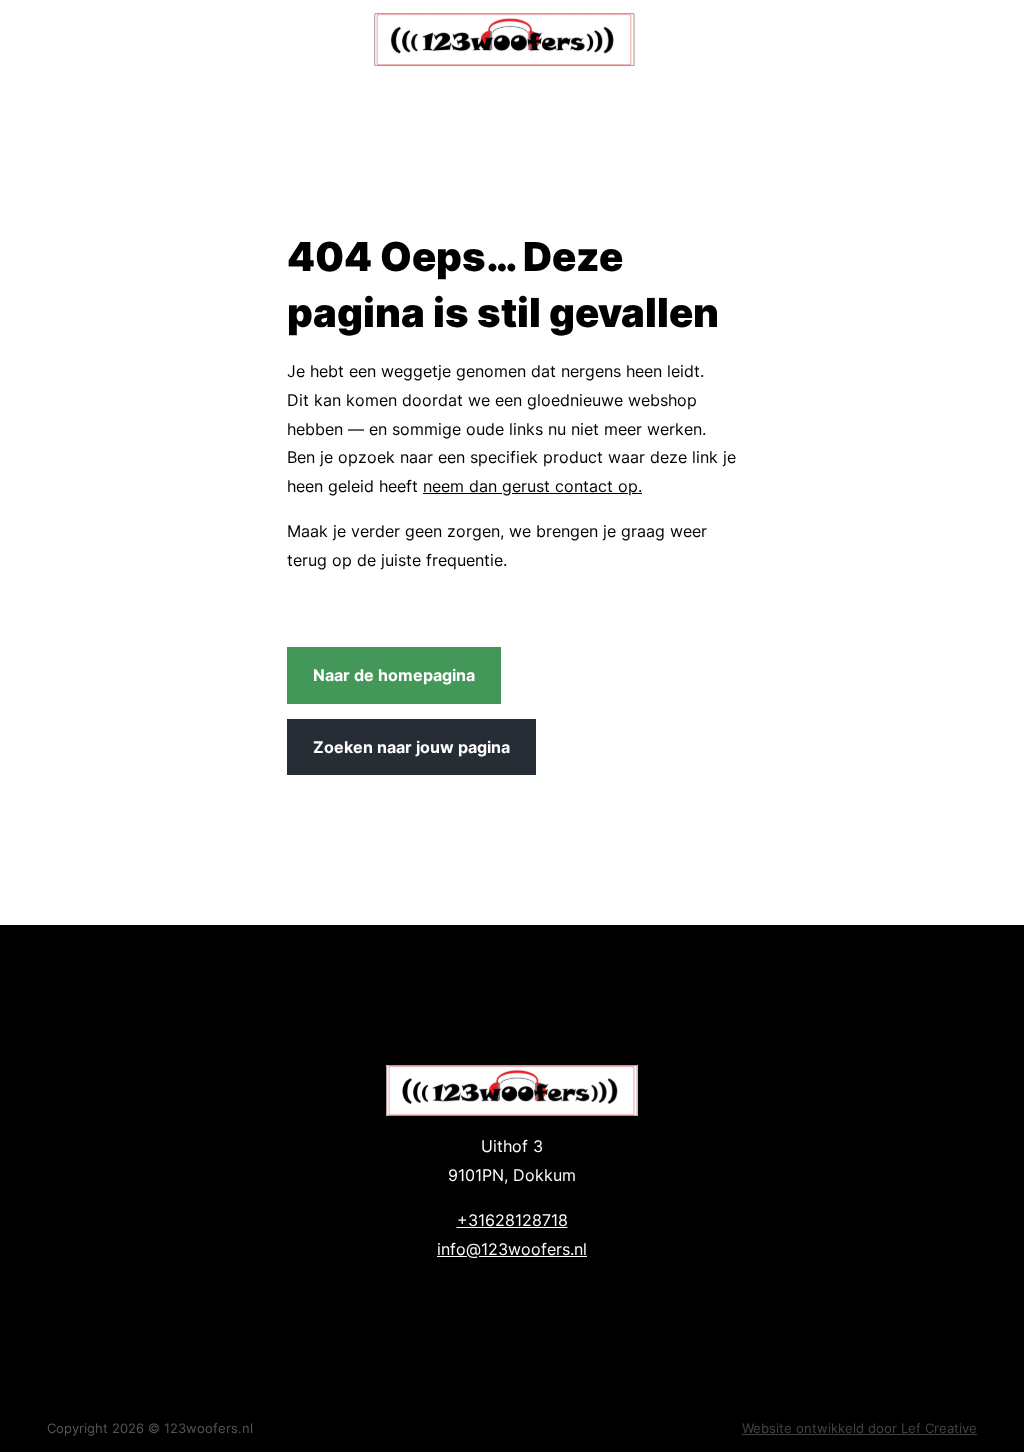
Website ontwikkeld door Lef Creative (859, 1428)
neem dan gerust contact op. (532, 486)
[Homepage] (505, 39)
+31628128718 (512, 1220)
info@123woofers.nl (512, 1249)
